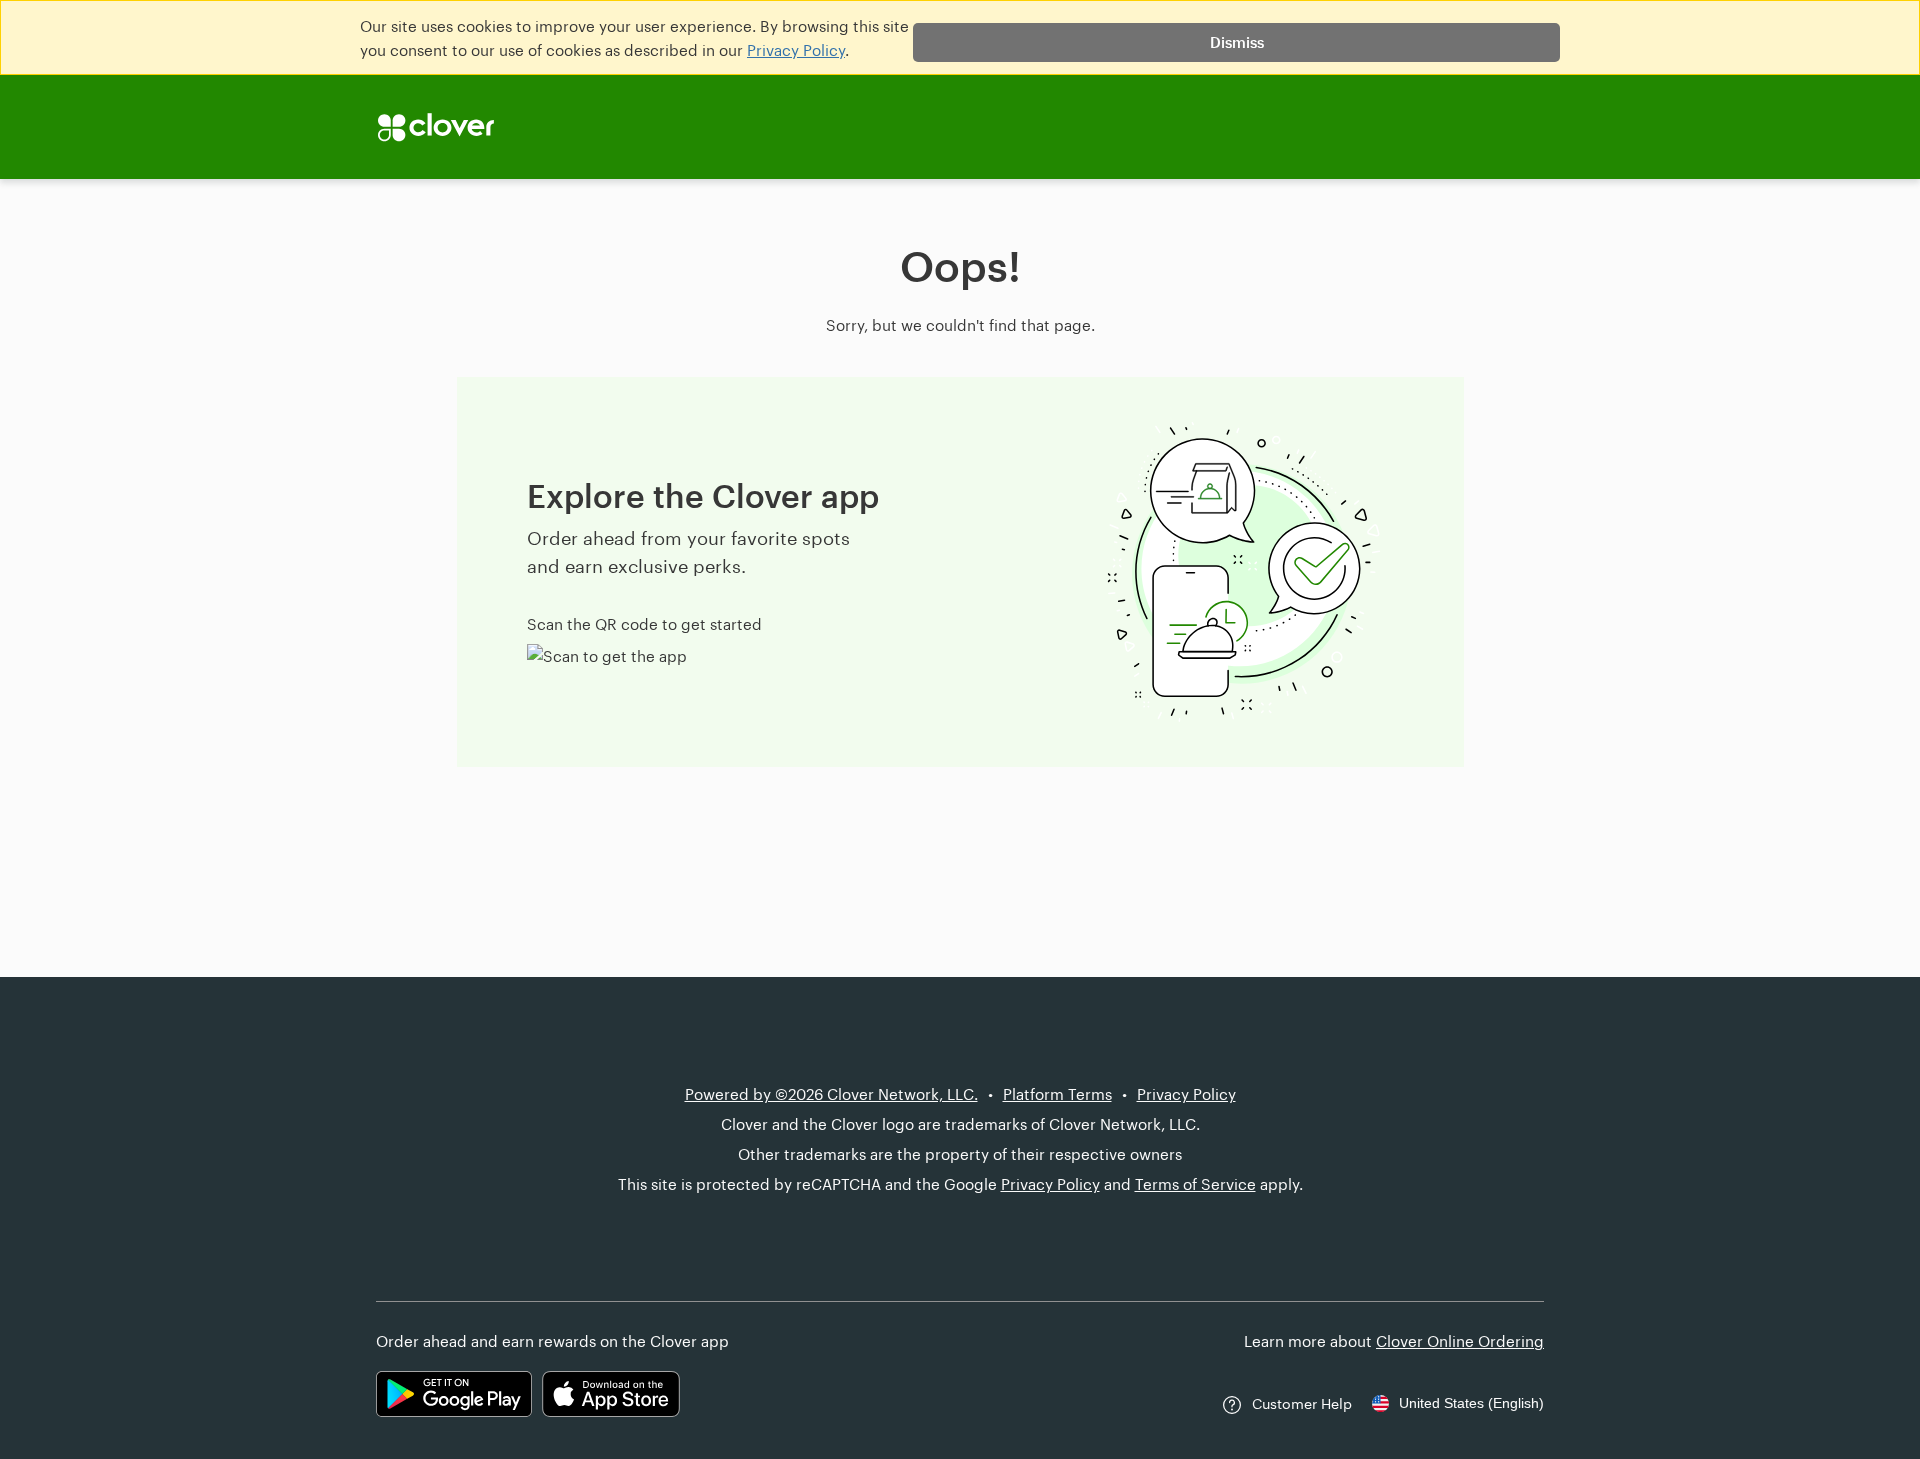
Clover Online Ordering (1460, 1341)
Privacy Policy (796, 50)
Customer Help (1302, 1403)
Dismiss (1237, 42)
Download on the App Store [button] (611, 1394)
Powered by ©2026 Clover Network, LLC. (831, 1094)
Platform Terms (1057, 1094)
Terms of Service (1195, 1184)
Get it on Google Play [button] (454, 1394)
